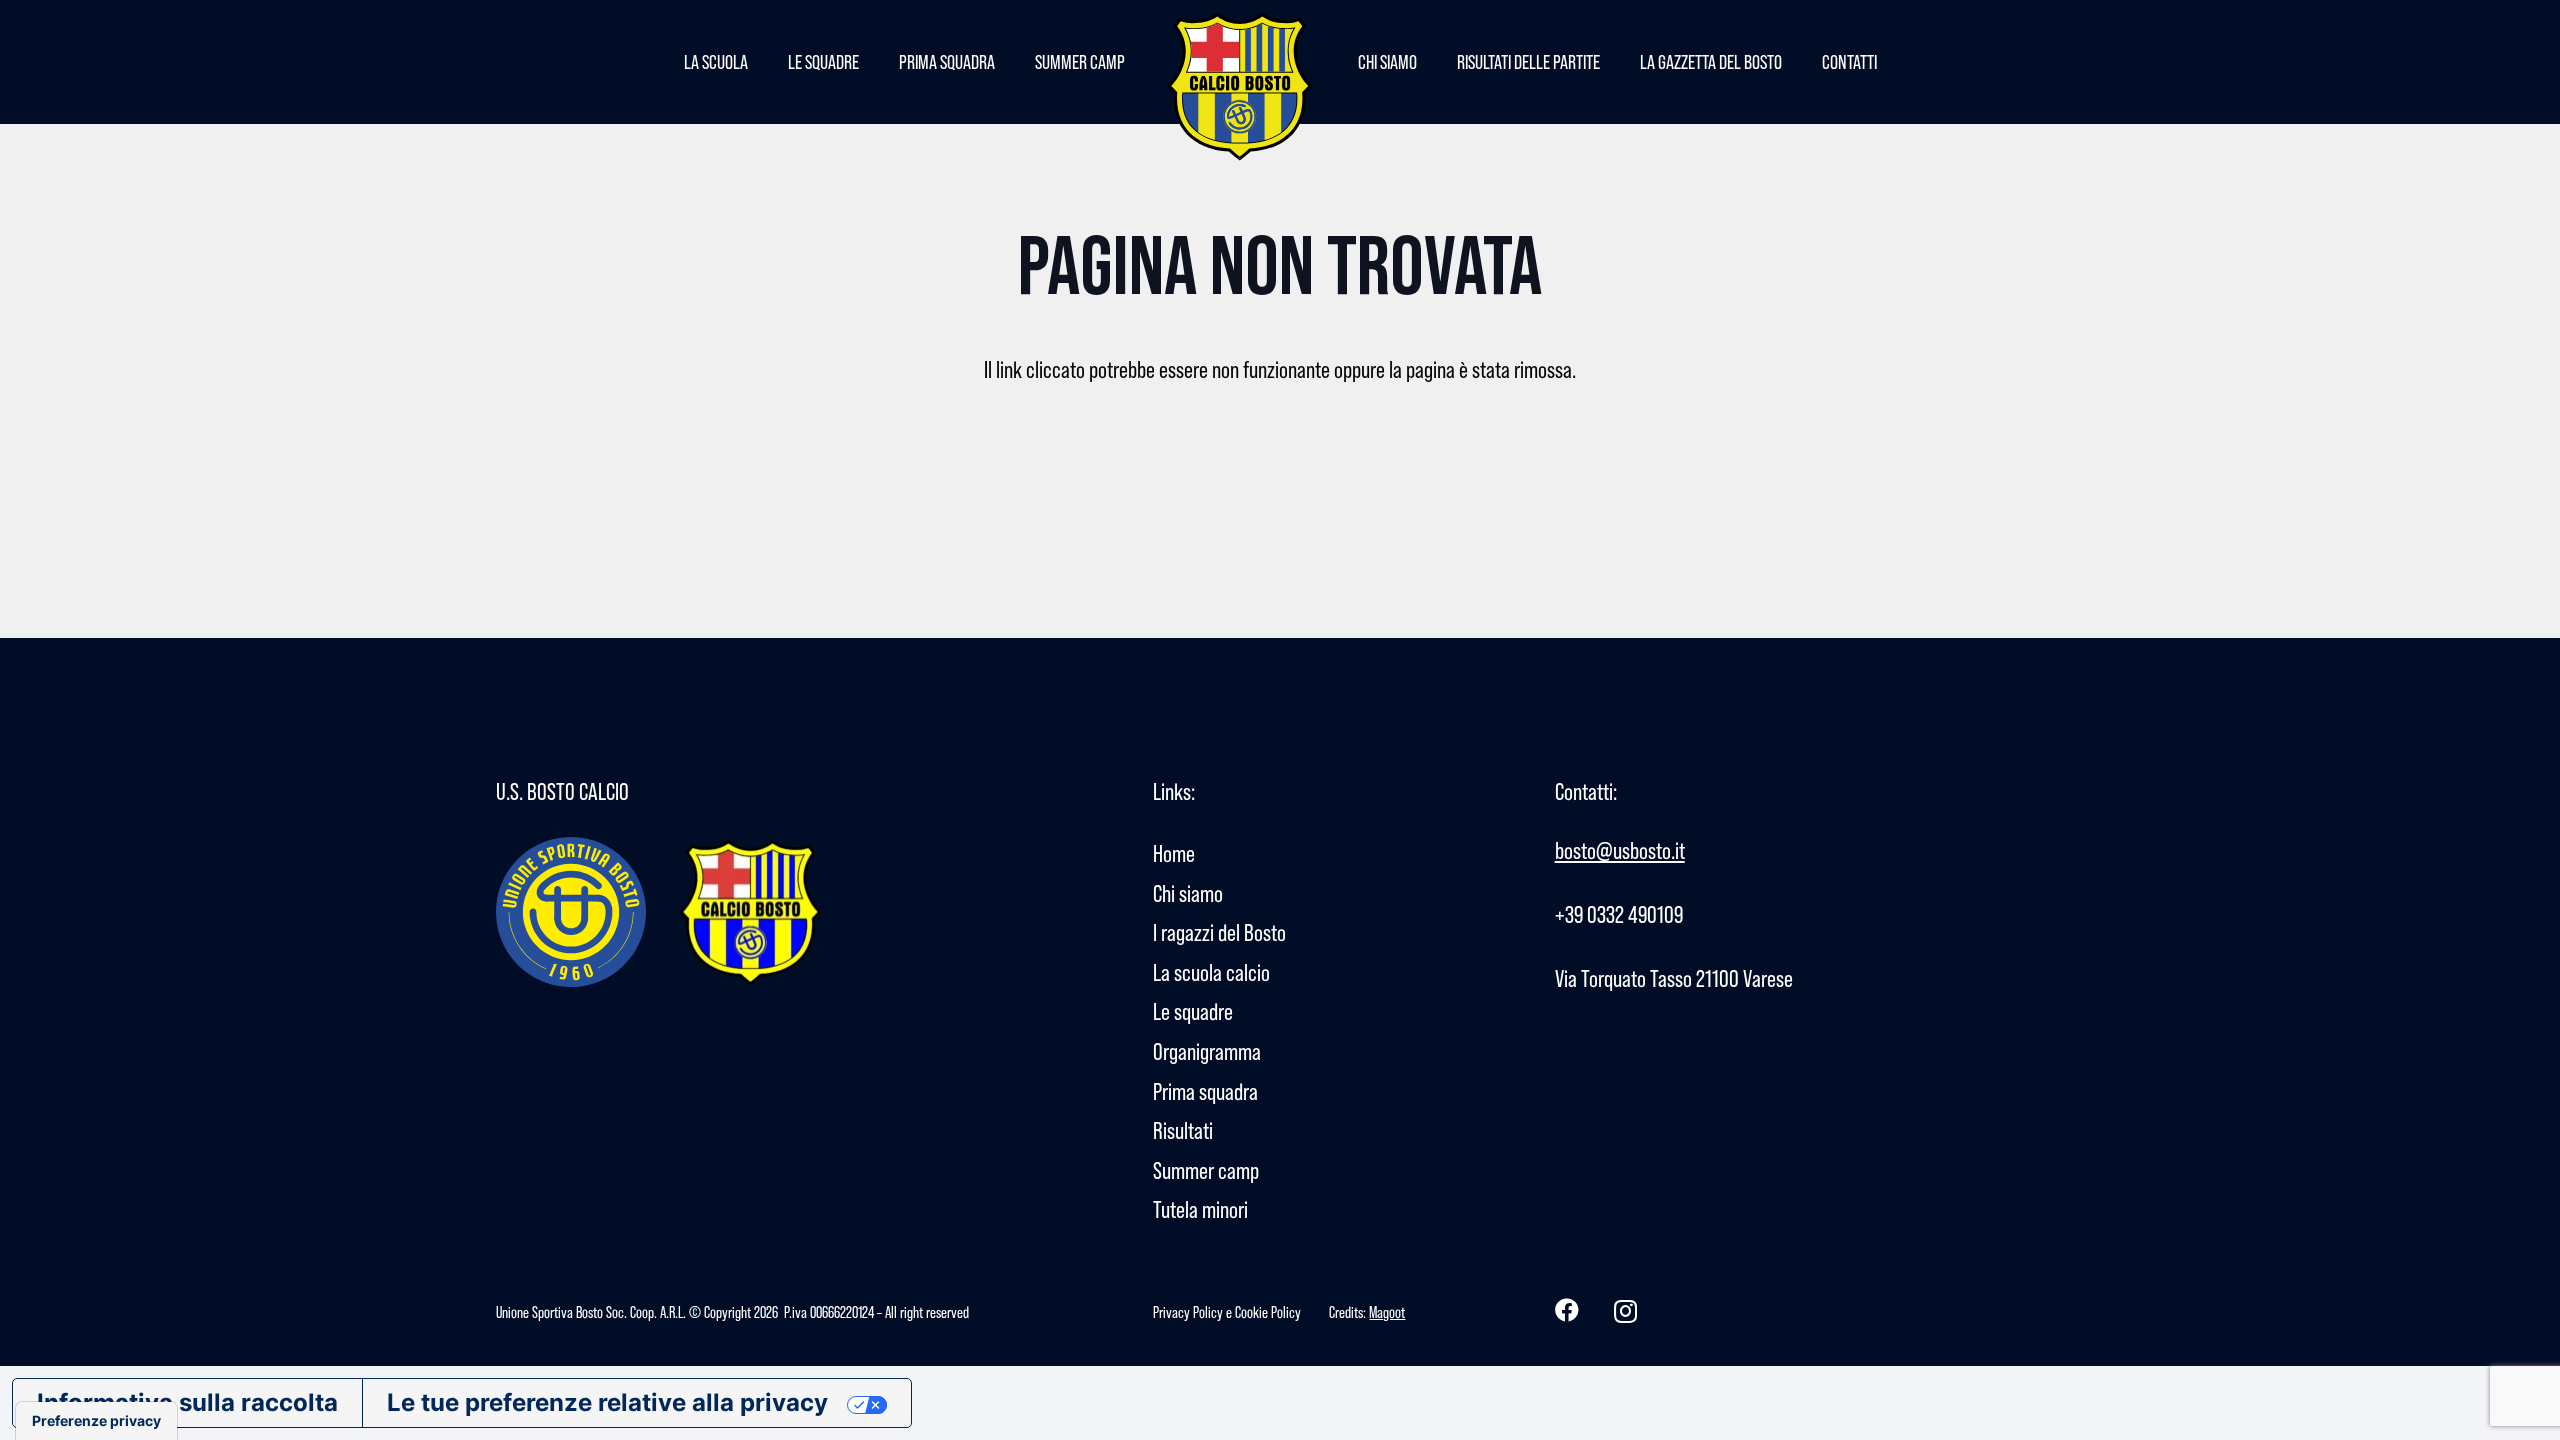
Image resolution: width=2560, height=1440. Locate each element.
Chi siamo (1188, 893)
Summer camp (1206, 1170)
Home (1174, 853)
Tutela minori (1200, 1209)
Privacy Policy (1188, 1312)
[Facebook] (1567, 1310)
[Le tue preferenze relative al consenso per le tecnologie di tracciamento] (96, 1421)
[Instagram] (1625, 1311)
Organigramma (1207, 1051)
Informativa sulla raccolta (187, 1402)
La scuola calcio (1211, 972)
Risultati (1183, 1130)
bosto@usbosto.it (1620, 850)
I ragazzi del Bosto (1219, 932)
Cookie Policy (1268, 1312)
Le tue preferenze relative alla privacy (607, 1402)
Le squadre (1193, 1011)
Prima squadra (1205, 1091)
